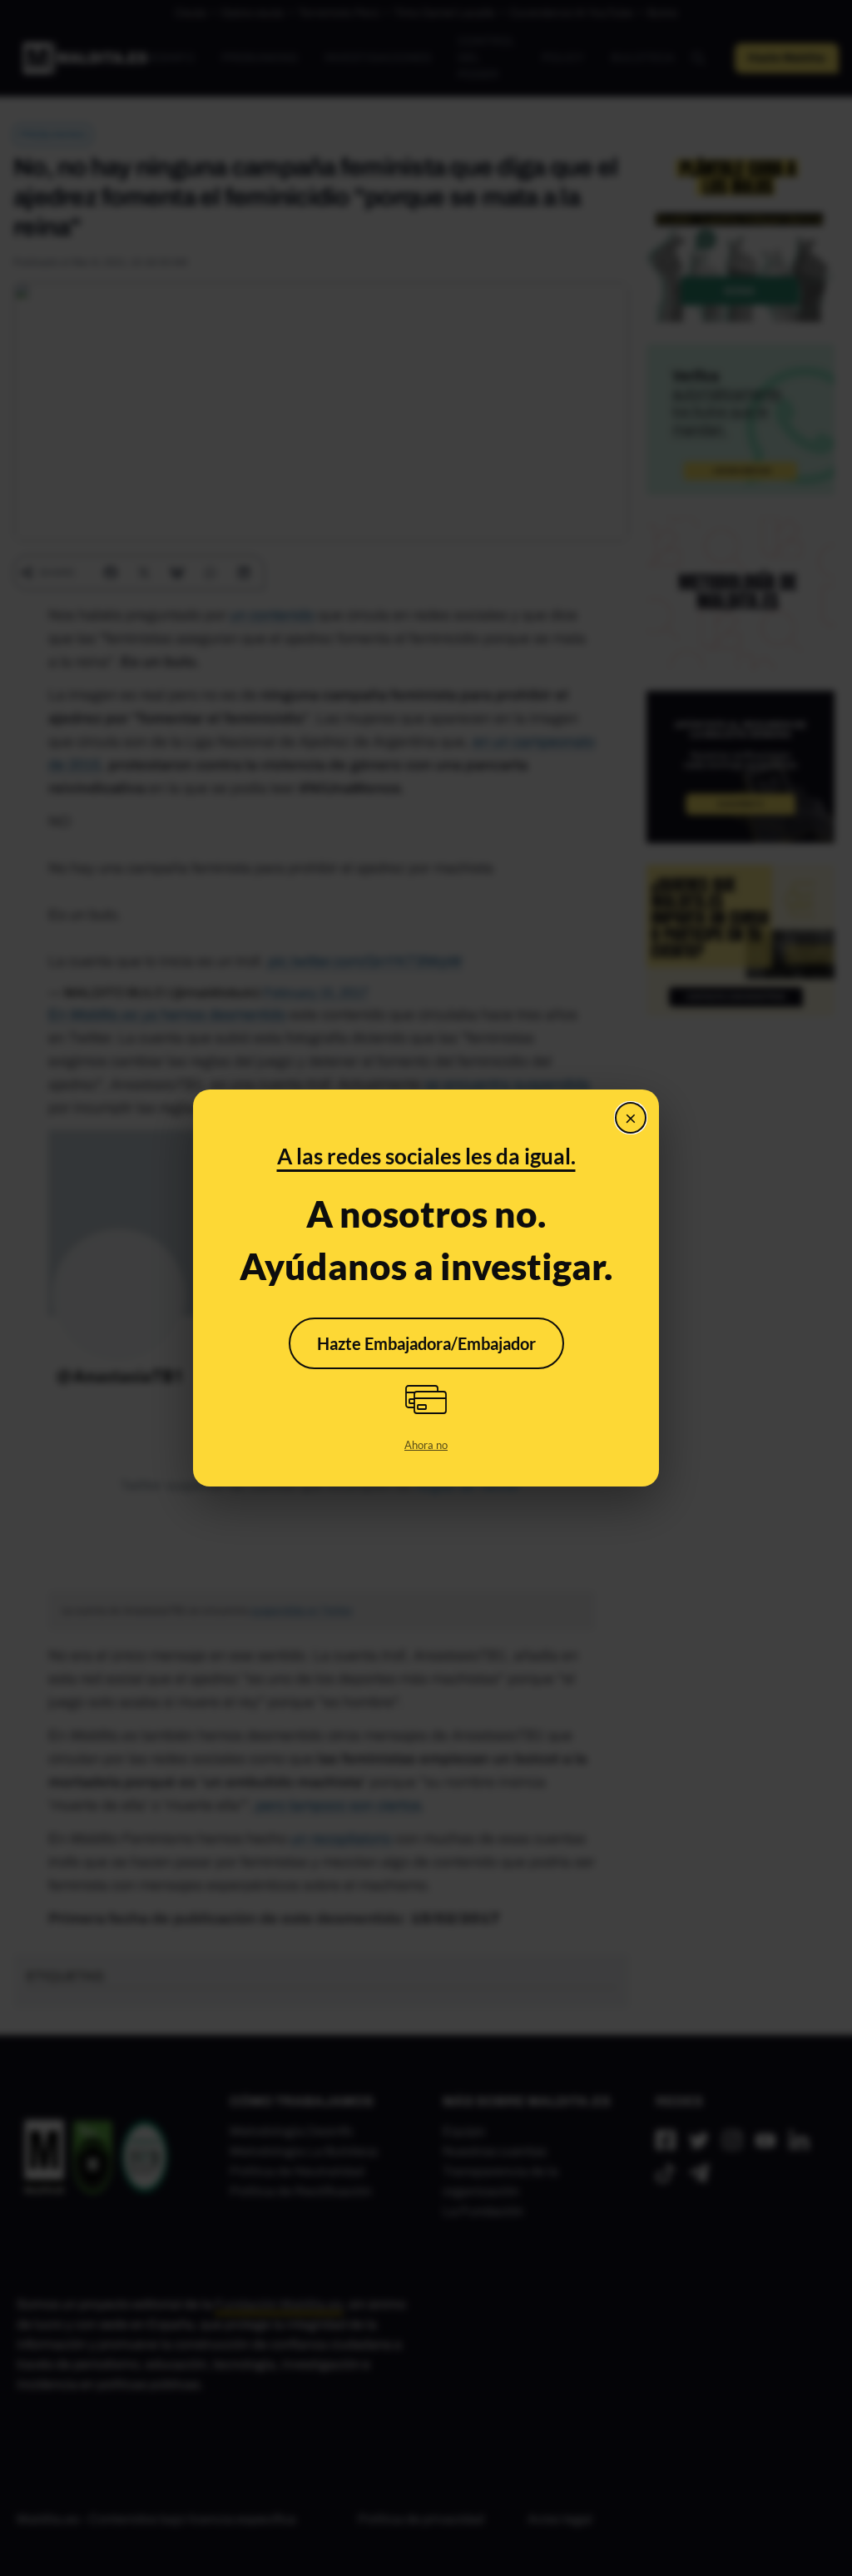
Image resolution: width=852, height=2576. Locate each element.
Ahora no (426, 1445)
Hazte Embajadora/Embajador (426, 1343)
